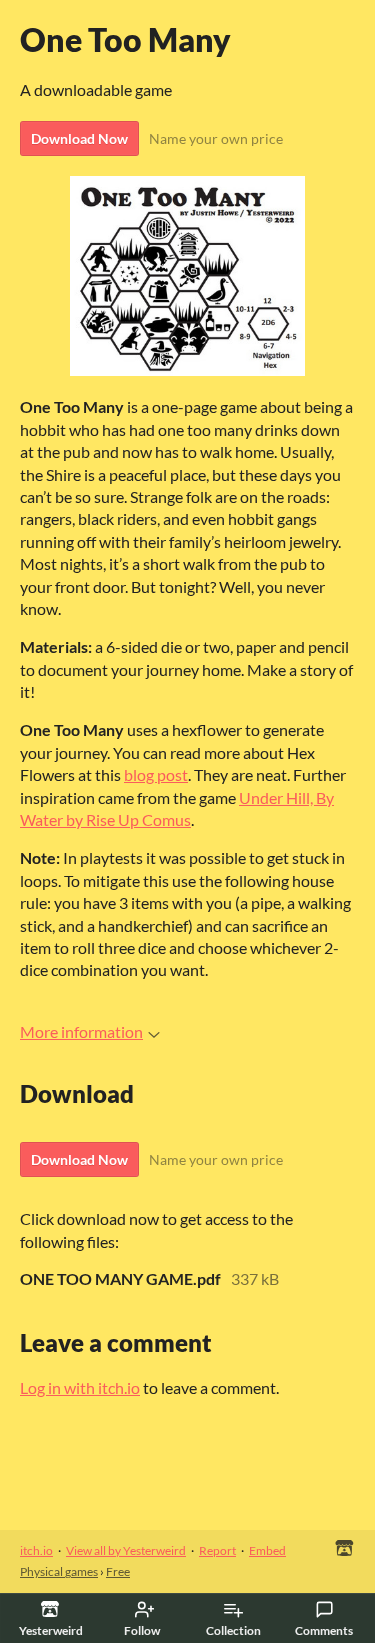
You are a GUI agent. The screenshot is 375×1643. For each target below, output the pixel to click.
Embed (267, 1550)
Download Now (79, 138)
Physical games (59, 1571)
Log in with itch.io (80, 1387)
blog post (156, 774)
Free (118, 1571)
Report (217, 1550)
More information (81, 1031)
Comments (324, 1630)
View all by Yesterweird (126, 1550)
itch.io (36, 1550)
